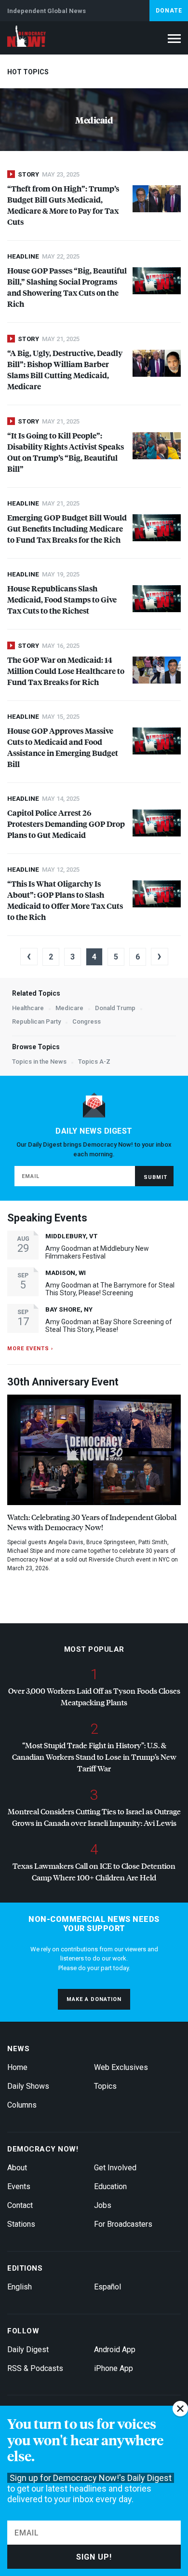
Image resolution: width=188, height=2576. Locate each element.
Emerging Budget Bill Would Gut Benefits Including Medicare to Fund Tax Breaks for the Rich (67, 528)
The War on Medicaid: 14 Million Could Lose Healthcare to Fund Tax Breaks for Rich (66, 671)
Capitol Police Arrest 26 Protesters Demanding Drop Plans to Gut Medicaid (66, 824)
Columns (22, 2105)
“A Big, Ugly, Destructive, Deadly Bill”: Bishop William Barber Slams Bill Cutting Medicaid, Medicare (65, 370)
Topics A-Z (94, 1062)
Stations (21, 2224)
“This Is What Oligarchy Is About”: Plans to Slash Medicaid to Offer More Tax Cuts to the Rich (65, 900)
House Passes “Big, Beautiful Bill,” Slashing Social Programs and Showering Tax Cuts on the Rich (67, 287)
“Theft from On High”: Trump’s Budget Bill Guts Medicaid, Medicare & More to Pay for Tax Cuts (63, 205)
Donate (169, 11)
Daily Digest (28, 2350)
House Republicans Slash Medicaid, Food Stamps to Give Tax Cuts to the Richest (62, 599)
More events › (30, 1349)
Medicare (69, 1008)
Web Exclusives (121, 2067)
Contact (20, 2205)
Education (110, 2186)
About (17, 2168)
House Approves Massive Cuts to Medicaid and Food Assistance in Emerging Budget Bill (63, 747)
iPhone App (114, 2368)
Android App (115, 2350)
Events (19, 2186)
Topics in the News (39, 1062)
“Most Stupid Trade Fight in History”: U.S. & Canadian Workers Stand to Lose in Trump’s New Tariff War (94, 1757)
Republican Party (36, 1021)
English (20, 2287)
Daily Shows (28, 2086)
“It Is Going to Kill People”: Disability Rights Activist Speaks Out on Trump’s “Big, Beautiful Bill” (66, 452)
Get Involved (115, 2168)
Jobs (103, 2205)
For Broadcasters (123, 2224)
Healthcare (28, 1008)
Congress (87, 1021)
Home (17, 2067)
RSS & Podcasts (35, 2368)
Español (107, 2287)
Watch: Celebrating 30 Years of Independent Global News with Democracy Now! (92, 1522)
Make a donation (94, 1999)
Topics (105, 2086)
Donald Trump (115, 1008)
